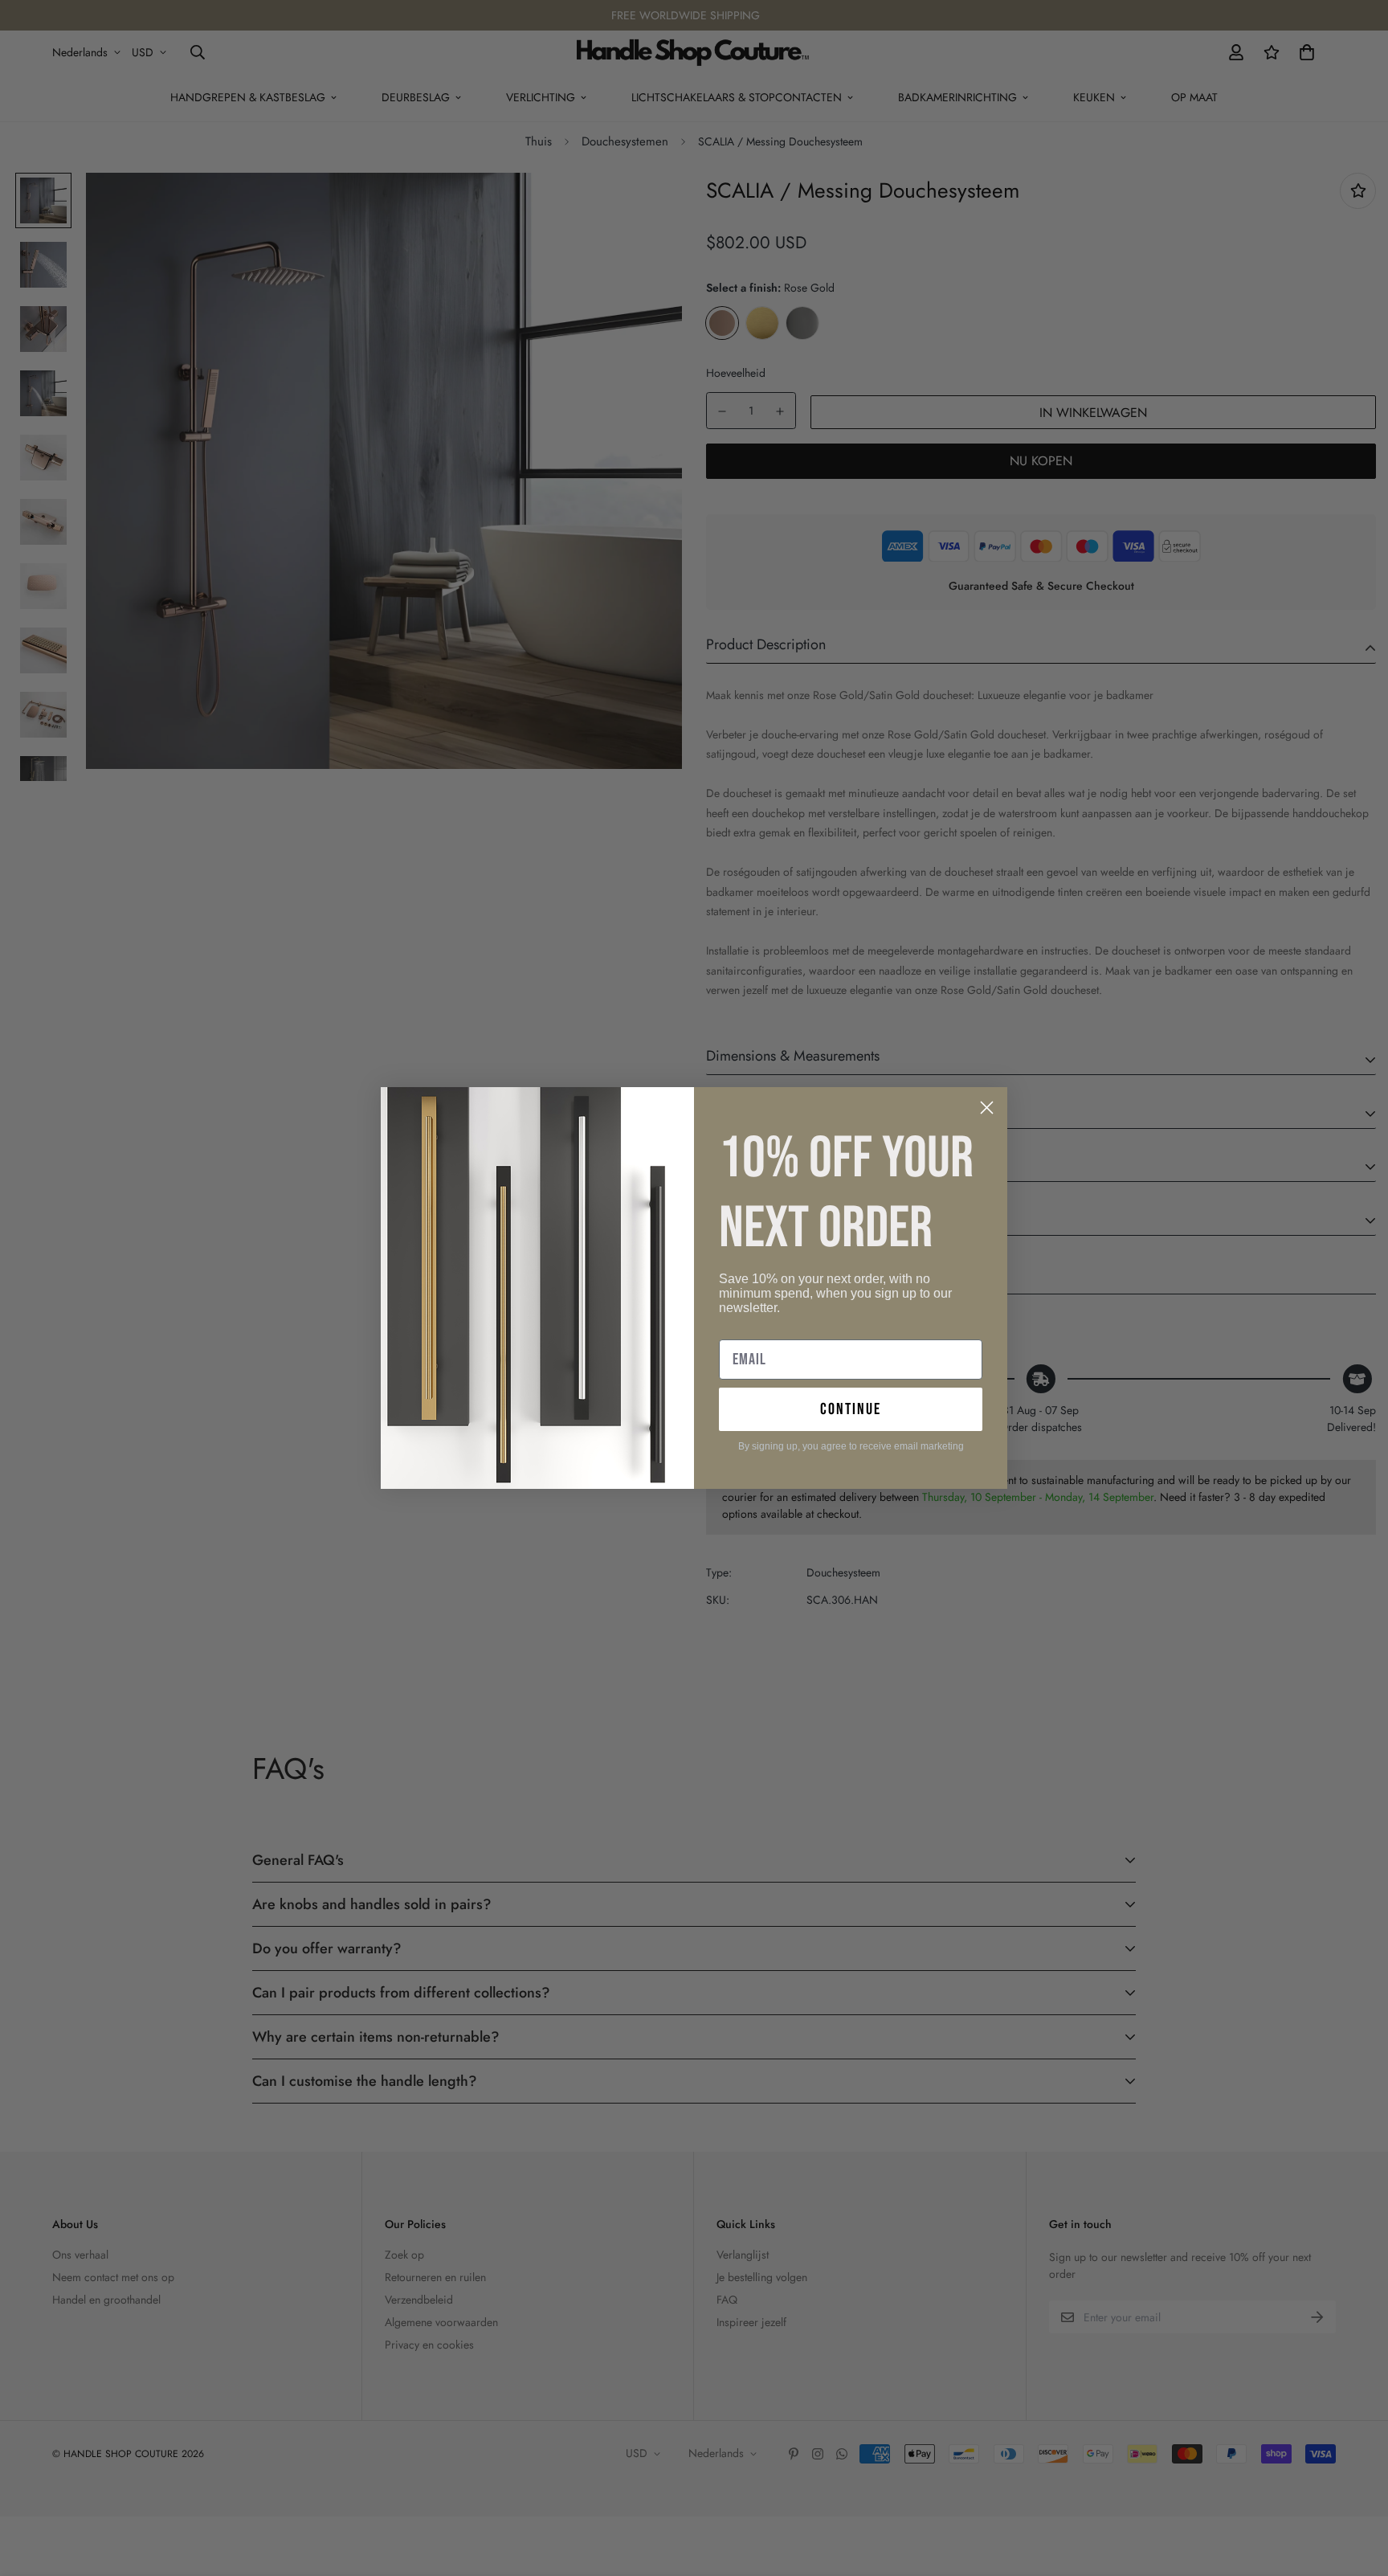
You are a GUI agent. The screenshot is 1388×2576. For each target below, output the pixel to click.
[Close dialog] (987, 1108)
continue (851, 1409)
